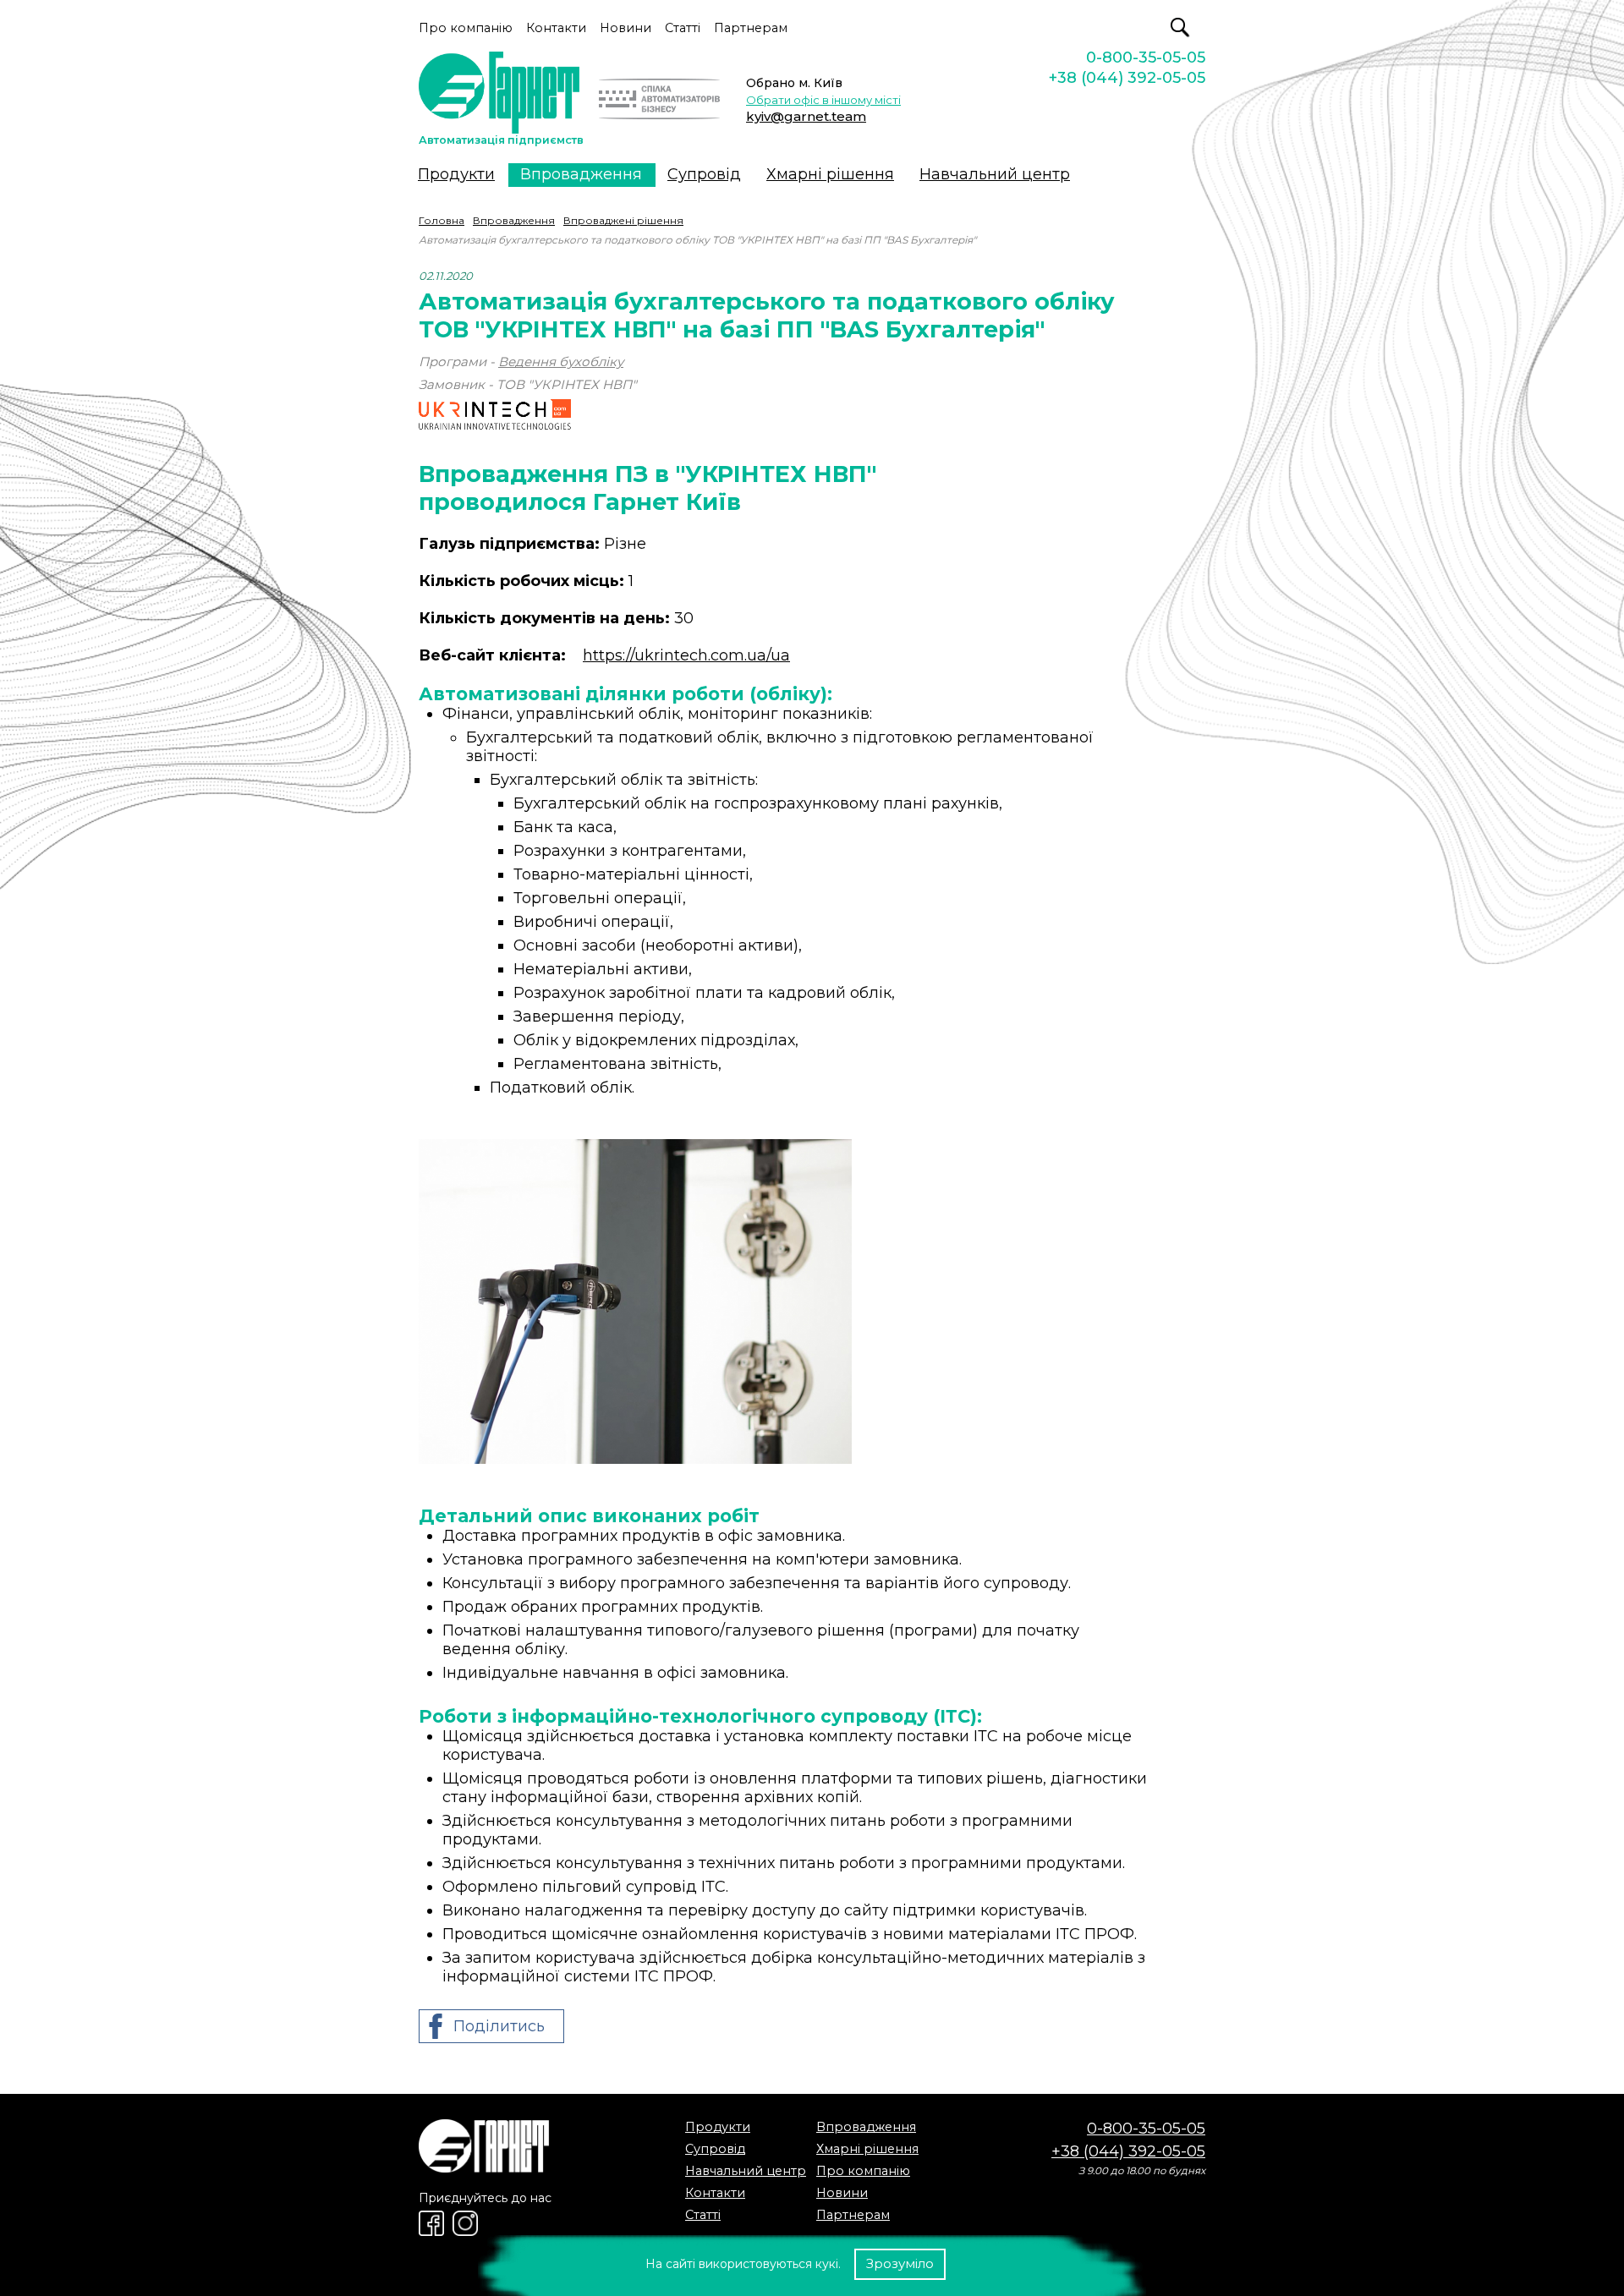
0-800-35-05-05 (1146, 58)
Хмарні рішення (830, 174)
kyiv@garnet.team (806, 116)
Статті (683, 28)
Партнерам (751, 28)
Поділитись (499, 2026)
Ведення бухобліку (561, 362)
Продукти (456, 174)
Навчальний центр (995, 174)
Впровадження (581, 174)
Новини (625, 28)
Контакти (556, 28)
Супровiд (704, 174)
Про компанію (466, 28)
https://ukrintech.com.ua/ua (686, 655)
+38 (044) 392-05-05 (1127, 78)
